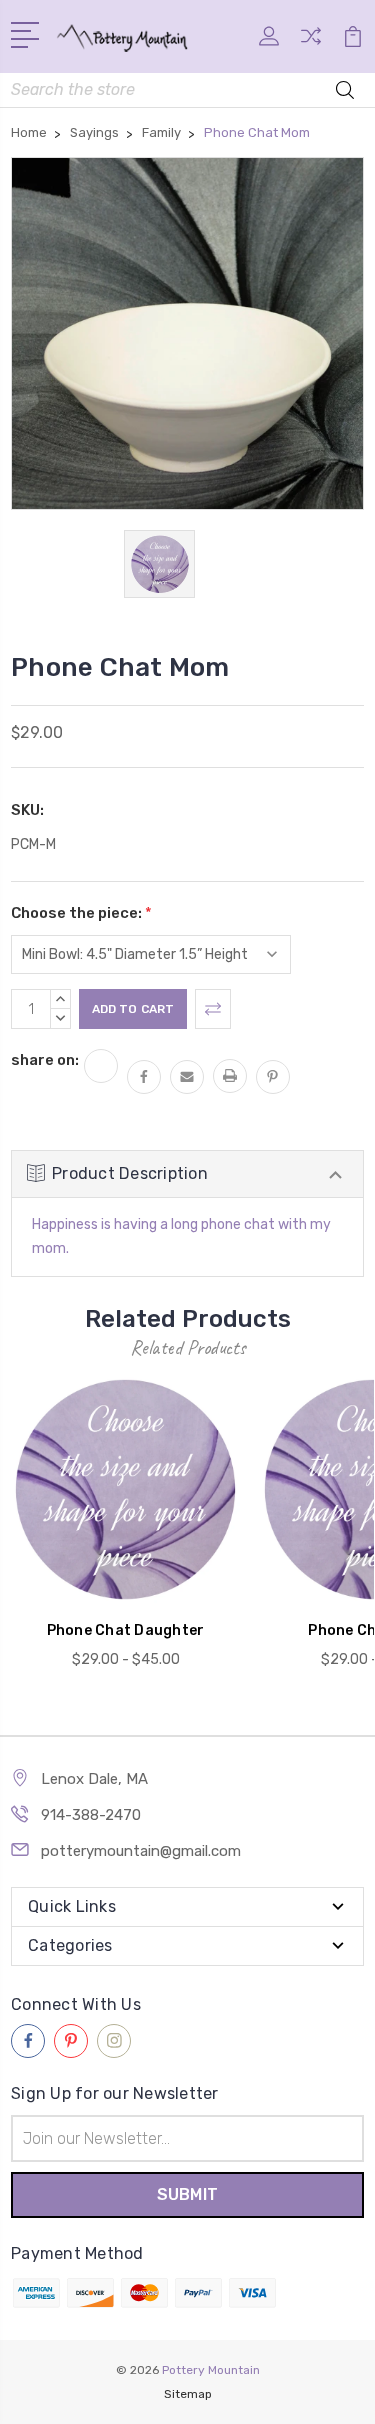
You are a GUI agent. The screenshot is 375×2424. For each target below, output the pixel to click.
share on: (45, 1060)
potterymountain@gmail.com (141, 1851)
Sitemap (188, 2394)
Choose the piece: (81, 913)
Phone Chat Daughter (126, 1630)
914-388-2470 (91, 1815)
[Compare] (311, 42)
